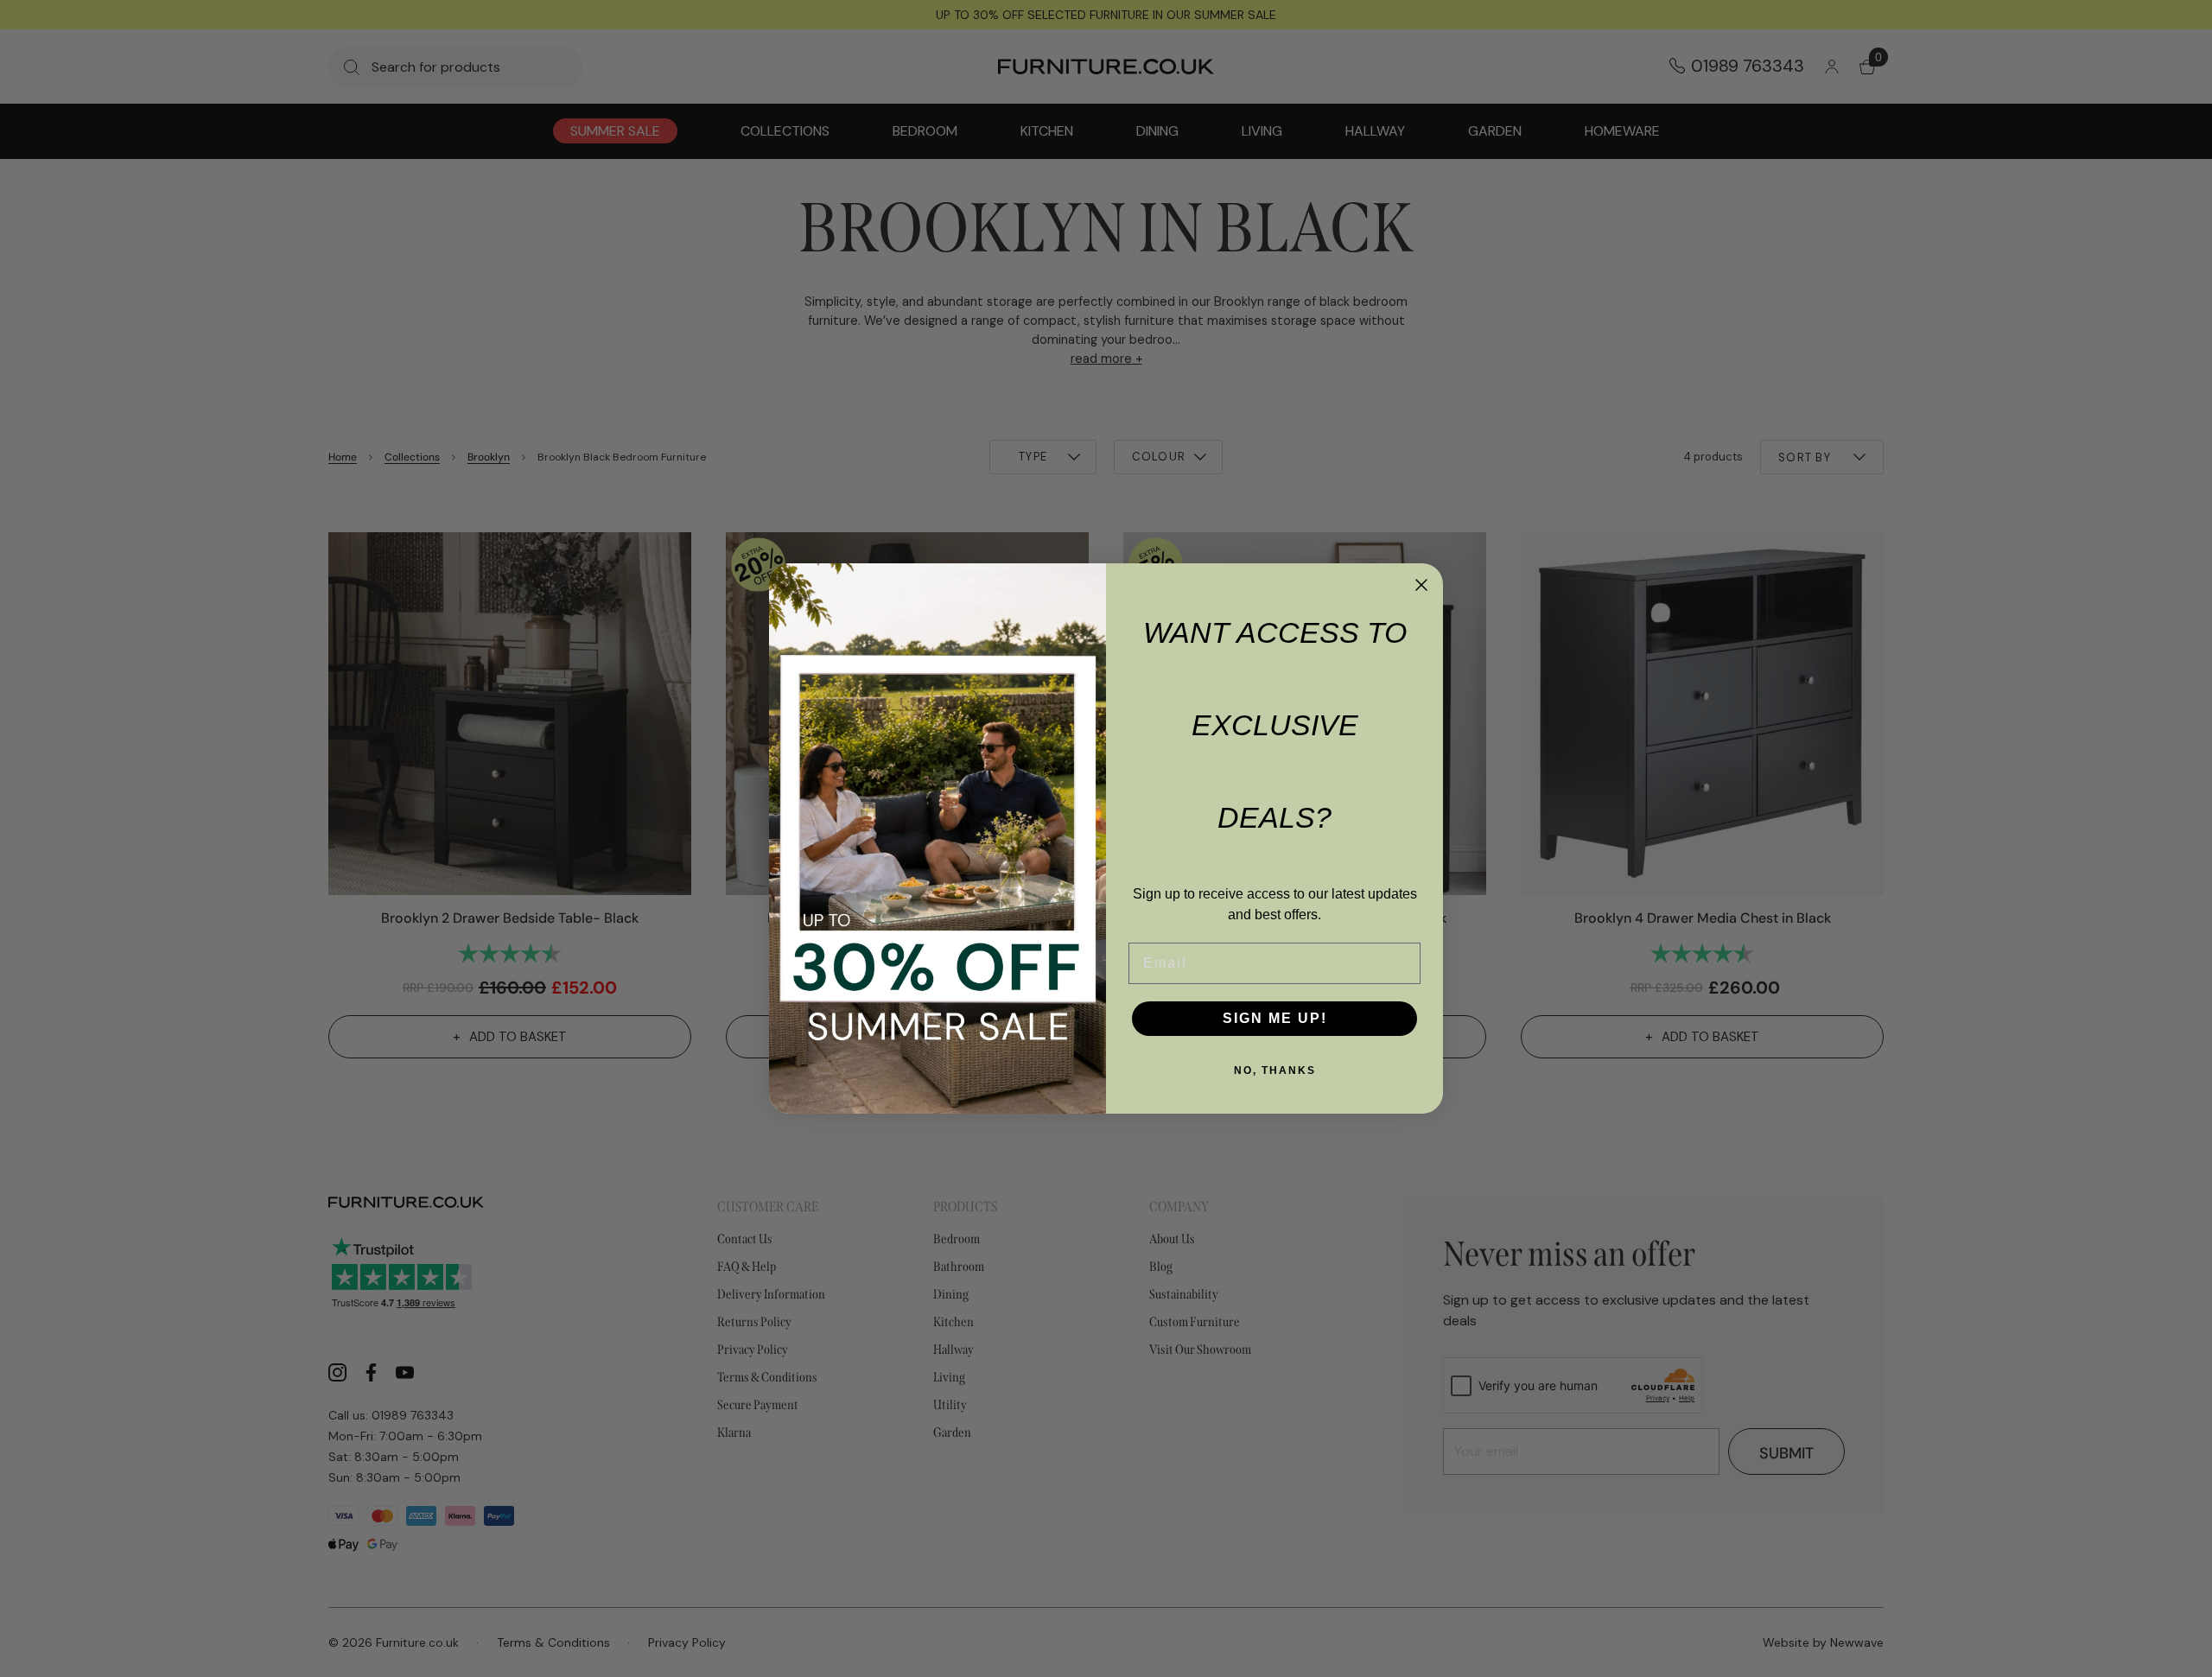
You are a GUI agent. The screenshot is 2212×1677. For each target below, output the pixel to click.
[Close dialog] (1421, 585)
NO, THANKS (1275, 1070)
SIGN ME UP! (1275, 1018)
